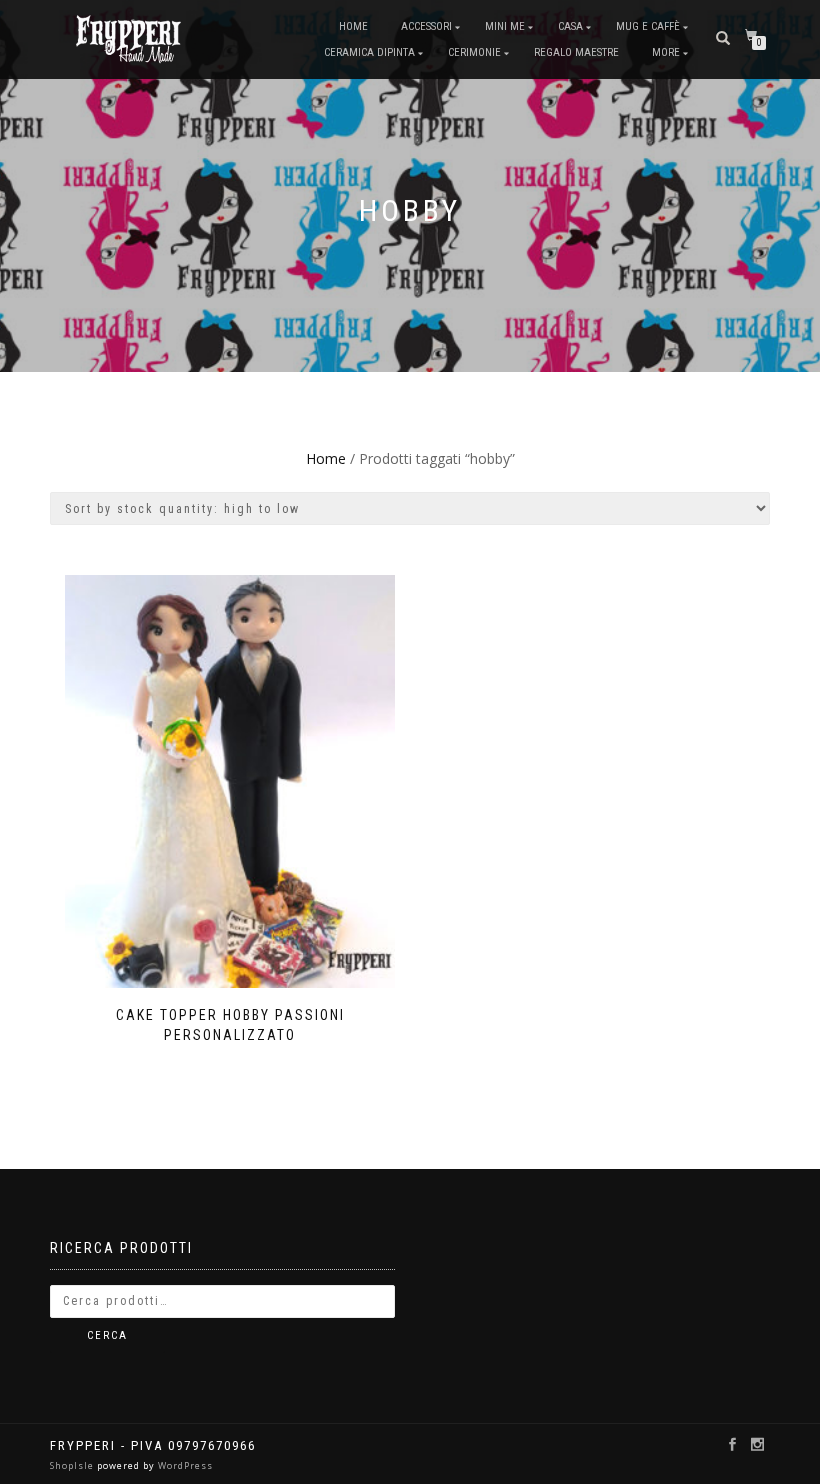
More (666, 52)
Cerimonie (474, 52)
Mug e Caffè (648, 26)
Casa (570, 26)
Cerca (107, 1335)
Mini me (505, 26)
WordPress (184, 1465)
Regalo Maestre (576, 52)
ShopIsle (73, 1465)
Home (353, 26)
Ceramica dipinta (369, 52)
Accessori (426, 26)
